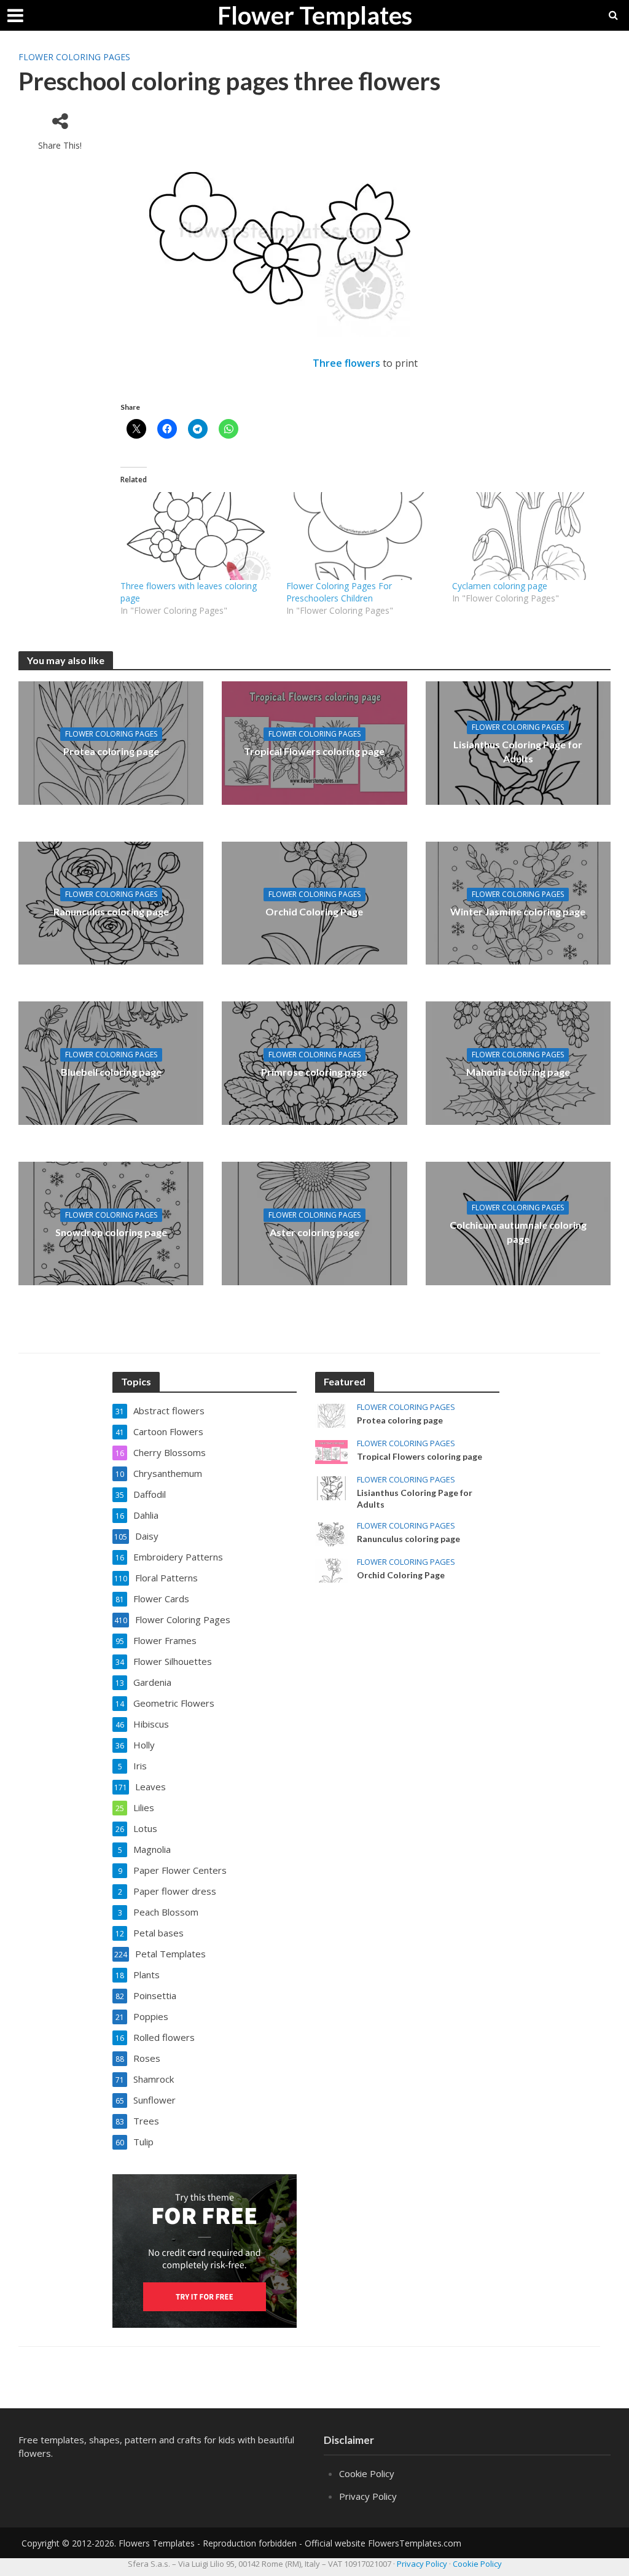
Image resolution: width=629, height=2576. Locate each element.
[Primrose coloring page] (314, 1062)
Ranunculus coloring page (111, 911)
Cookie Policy (367, 2473)
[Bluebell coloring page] (111, 1062)
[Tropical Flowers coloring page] (314, 742)
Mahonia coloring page (518, 1072)
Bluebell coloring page (111, 1072)
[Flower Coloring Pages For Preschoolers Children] (363, 536)
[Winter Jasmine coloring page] (518, 902)
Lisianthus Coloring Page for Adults (518, 751)
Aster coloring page (314, 1232)
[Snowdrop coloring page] (111, 1223)
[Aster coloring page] (314, 1223)
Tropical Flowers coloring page (314, 751)
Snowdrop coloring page (111, 1232)
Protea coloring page (111, 751)
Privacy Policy (368, 2496)
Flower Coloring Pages (74, 57)
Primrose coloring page (314, 1072)
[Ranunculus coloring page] (111, 902)
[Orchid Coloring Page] (314, 902)
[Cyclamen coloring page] (529, 536)
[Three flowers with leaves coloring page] (197, 536)
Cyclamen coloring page (500, 586)
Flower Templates (315, 15)
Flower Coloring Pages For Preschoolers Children (339, 592)
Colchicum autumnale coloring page (518, 1232)
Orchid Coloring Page (314, 911)
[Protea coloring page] (111, 742)
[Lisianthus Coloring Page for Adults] (331, 1487)
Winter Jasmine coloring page (518, 911)
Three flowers (346, 363)
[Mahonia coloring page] (518, 1062)
